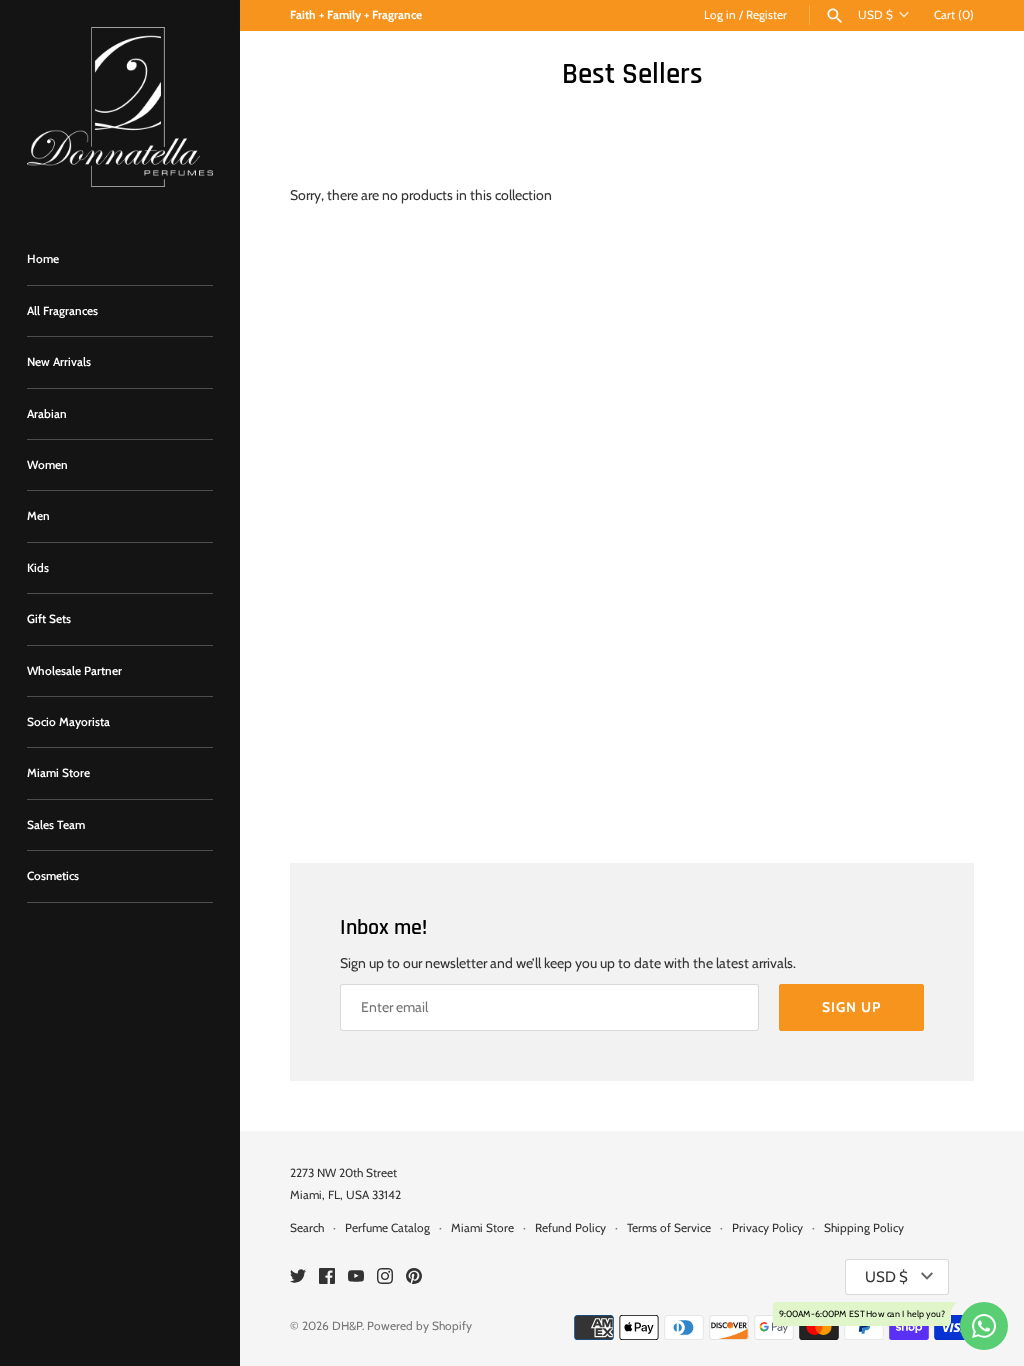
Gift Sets (49, 619)
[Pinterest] (414, 1277)
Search (307, 1228)
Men (38, 516)
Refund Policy (570, 1228)
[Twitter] (298, 1277)
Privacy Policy (767, 1228)
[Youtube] (356, 1277)
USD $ (875, 15)
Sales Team (56, 825)
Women (47, 465)
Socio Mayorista (68, 722)
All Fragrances (62, 311)
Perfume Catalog (387, 1228)
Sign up (851, 1007)
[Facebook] (327, 1277)
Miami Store (58, 773)
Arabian (47, 414)
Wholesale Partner (74, 671)
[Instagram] (385, 1277)
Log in (720, 15)
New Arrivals (59, 362)
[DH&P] (120, 107)
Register (766, 15)
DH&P (347, 1326)
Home (43, 259)
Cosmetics (53, 876)
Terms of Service (669, 1228)
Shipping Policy (864, 1228)
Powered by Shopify (419, 1326)
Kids (38, 568)
